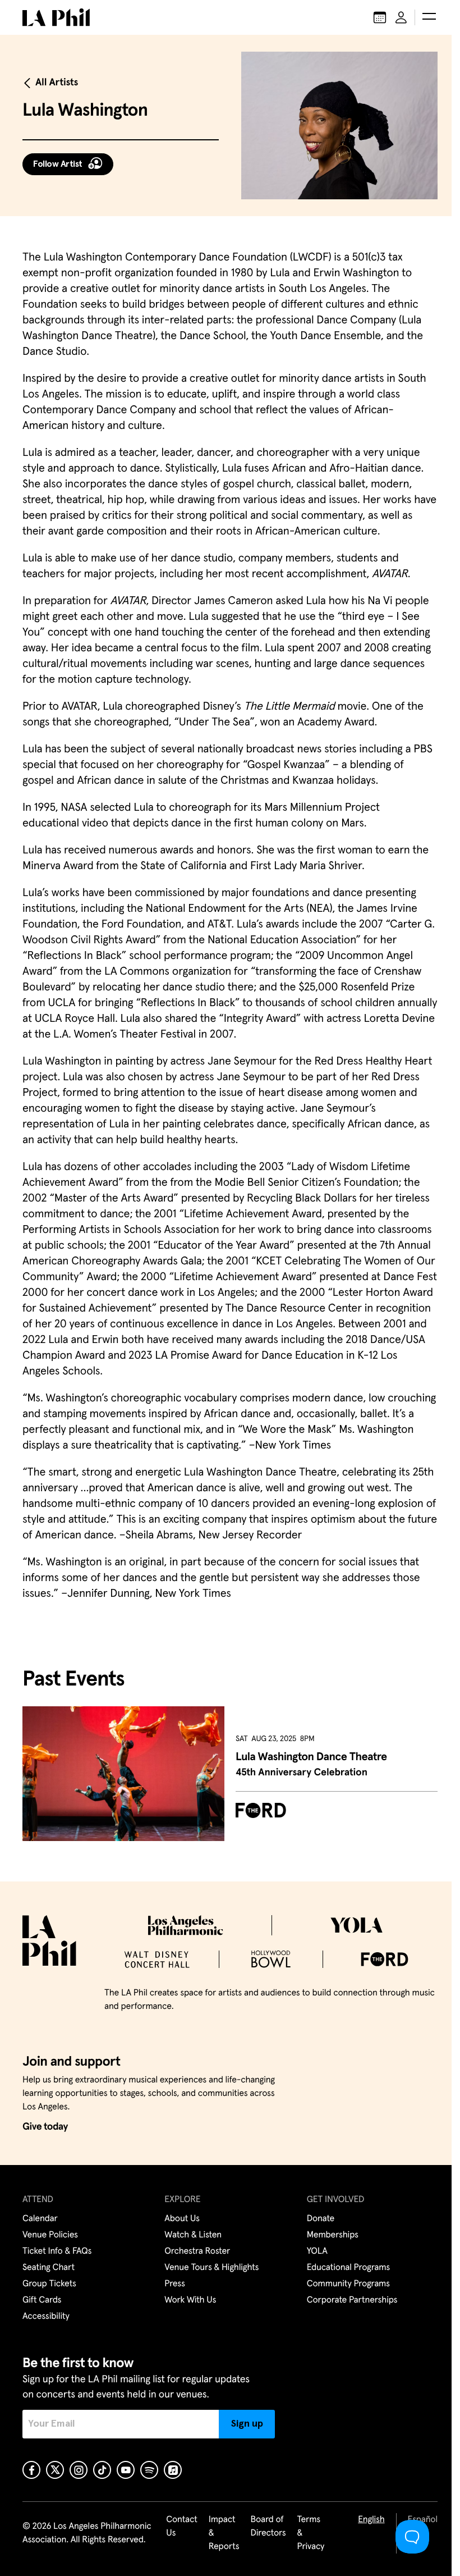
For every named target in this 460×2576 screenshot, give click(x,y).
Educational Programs (348, 2268)
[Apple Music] (173, 2470)
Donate (321, 2219)
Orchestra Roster (197, 2251)
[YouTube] (126, 2470)
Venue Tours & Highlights (211, 2268)
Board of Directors (268, 2527)
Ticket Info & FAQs (57, 2251)
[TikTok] (102, 2470)
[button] (429, 17)
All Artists (57, 83)
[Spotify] (149, 2470)
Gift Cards (42, 2300)
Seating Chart (49, 2268)
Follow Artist (58, 164)
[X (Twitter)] (55, 2470)
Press (174, 2284)
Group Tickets (49, 2284)
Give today (45, 2127)
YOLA (317, 2251)
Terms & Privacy (311, 2533)
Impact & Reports (224, 2533)
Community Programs (348, 2284)
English (371, 2520)
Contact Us (182, 2527)
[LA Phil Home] (56, 17)
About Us (182, 2219)
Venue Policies (50, 2235)
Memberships (333, 2235)
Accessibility (46, 2317)
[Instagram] (79, 2470)
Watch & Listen (193, 2235)
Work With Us (190, 2300)
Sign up (247, 2424)
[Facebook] (31, 2470)
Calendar (40, 2219)
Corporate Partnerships (352, 2300)
